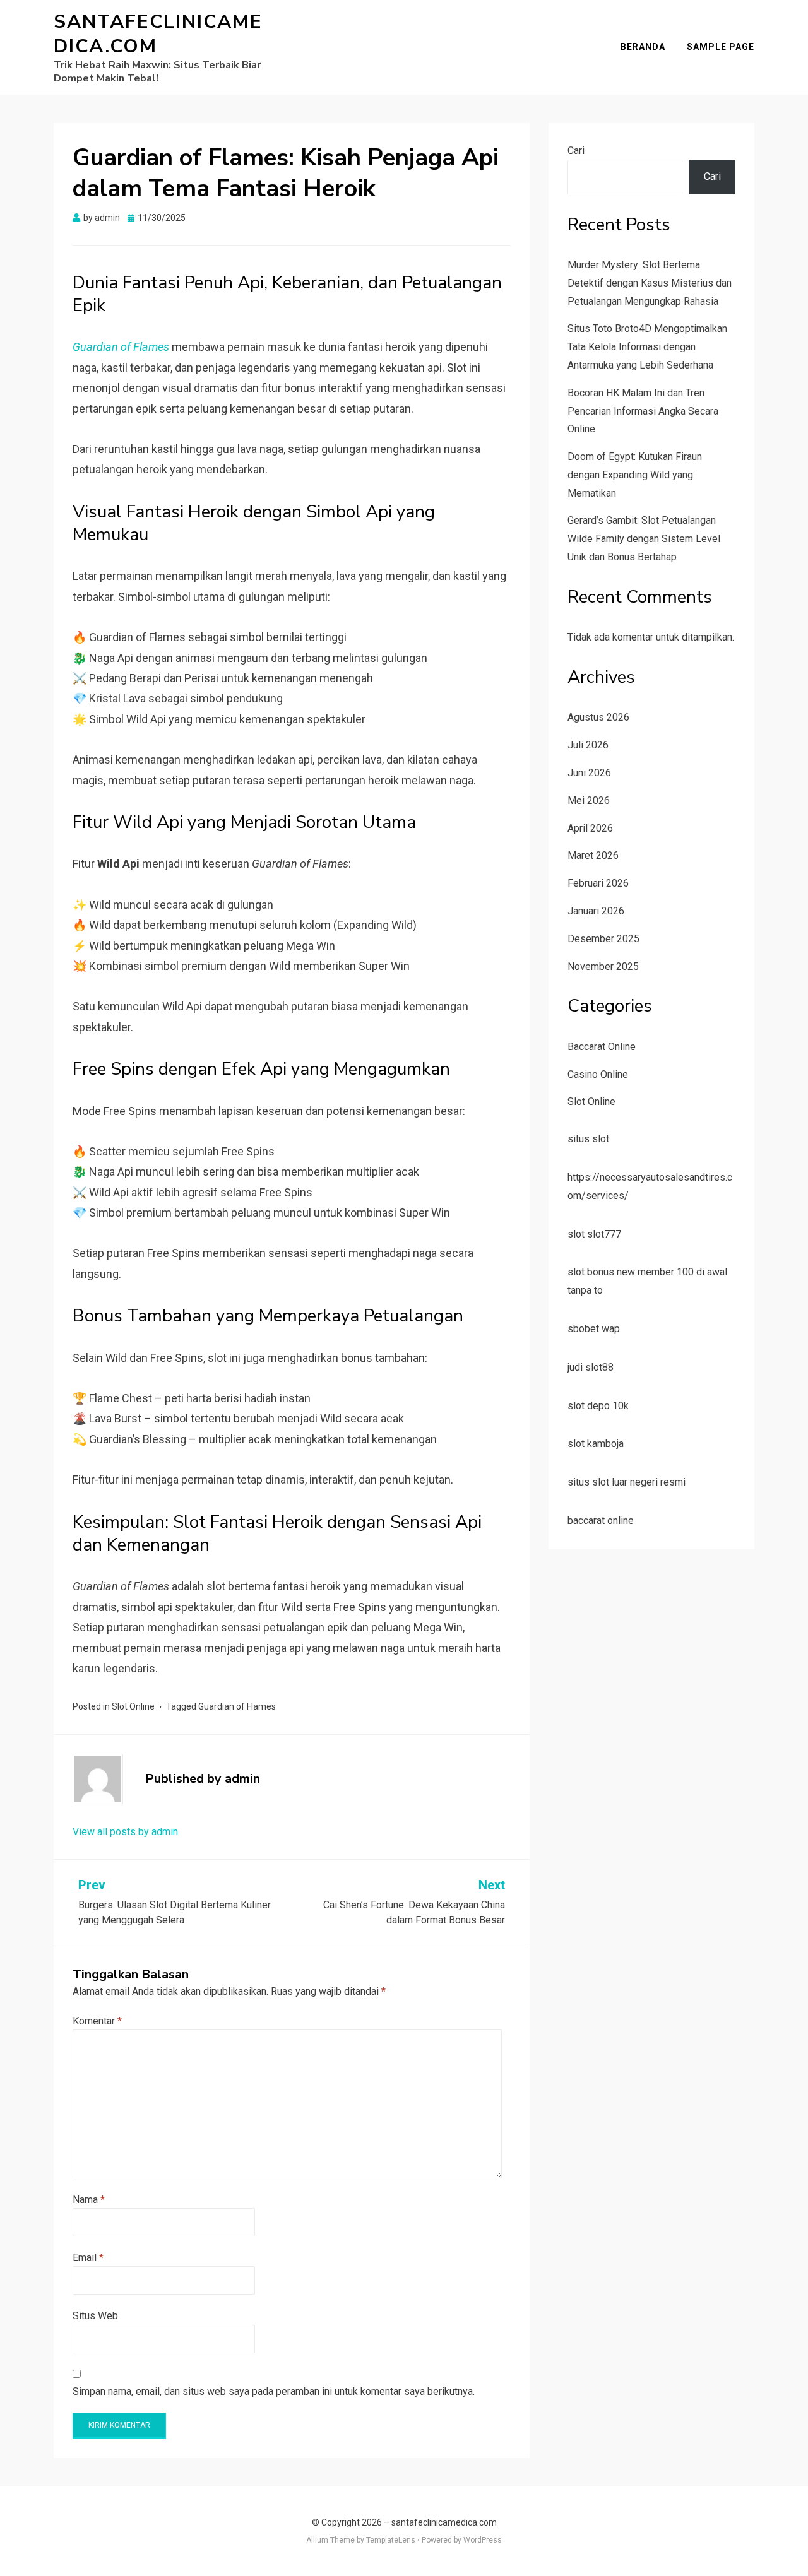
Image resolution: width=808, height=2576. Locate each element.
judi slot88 (591, 1367)
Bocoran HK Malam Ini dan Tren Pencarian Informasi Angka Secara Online (643, 411)
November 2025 (603, 966)
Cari (576, 151)
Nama (89, 2200)
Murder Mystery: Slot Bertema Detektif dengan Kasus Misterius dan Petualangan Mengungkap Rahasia (650, 283)
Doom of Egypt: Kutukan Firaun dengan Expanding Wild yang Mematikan (635, 475)
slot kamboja (596, 1444)
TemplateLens (391, 2540)
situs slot (588, 1139)
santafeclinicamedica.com (158, 34)
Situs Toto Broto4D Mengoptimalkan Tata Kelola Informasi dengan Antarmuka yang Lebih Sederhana (647, 347)
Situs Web (95, 2316)
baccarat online (601, 1521)
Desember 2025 (603, 939)
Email (88, 2258)
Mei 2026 (589, 801)
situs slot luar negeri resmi (627, 1482)
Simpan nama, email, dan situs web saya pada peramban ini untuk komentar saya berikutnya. (274, 2391)
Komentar (97, 2021)
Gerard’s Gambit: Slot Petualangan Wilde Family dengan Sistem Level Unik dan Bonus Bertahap (644, 539)
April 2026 (590, 828)
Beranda (643, 47)
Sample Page (721, 47)
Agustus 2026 (598, 717)
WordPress (483, 2540)
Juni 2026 (589, 773)
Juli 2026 (588, 745)
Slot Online (133, 1706)
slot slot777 (594, 1234)
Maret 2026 (593, 855)
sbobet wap (594, 1329)
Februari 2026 (598, 883)
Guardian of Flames (237, 1706)
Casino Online (598, 1074)
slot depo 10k (598, 1406)
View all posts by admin (125, 1832)
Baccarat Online (602, 1047)
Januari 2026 (596, 911)
